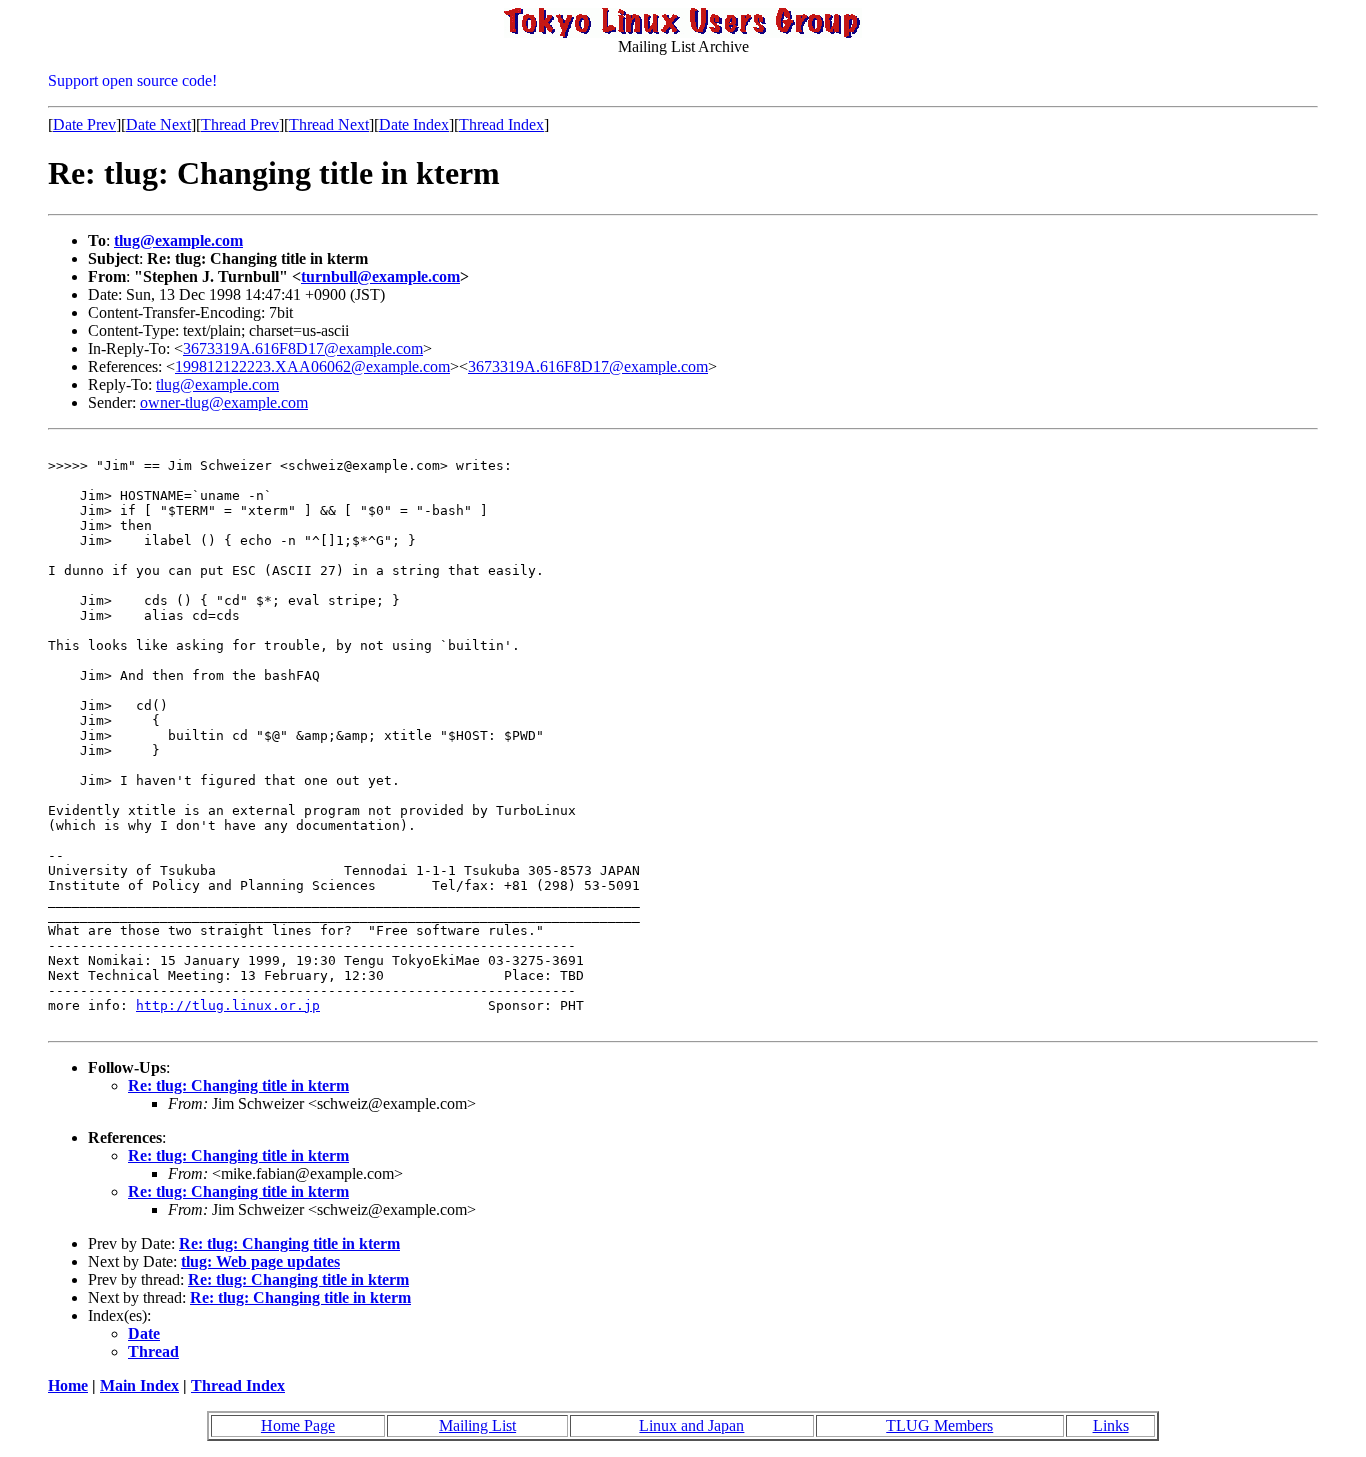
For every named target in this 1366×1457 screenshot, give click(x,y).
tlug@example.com (178, 240)
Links (1111, 1425)
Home (68, 1385)
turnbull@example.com (380, 276)
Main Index (139, 1385)
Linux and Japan (691, 1425)
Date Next (158, 124)
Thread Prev (240, 124)
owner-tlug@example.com (224, 402)
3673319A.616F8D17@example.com (303, 348)
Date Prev (84, 124)
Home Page (298, 1425)
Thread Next (329, 124)
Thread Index (501, 124)
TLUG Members (939, 1425)
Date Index (414, 124)
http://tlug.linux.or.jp (228, 1005)
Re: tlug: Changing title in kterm (238, 1085)
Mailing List (477, 1425)
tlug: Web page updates (260, 1261)
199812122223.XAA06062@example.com (312, 366)
